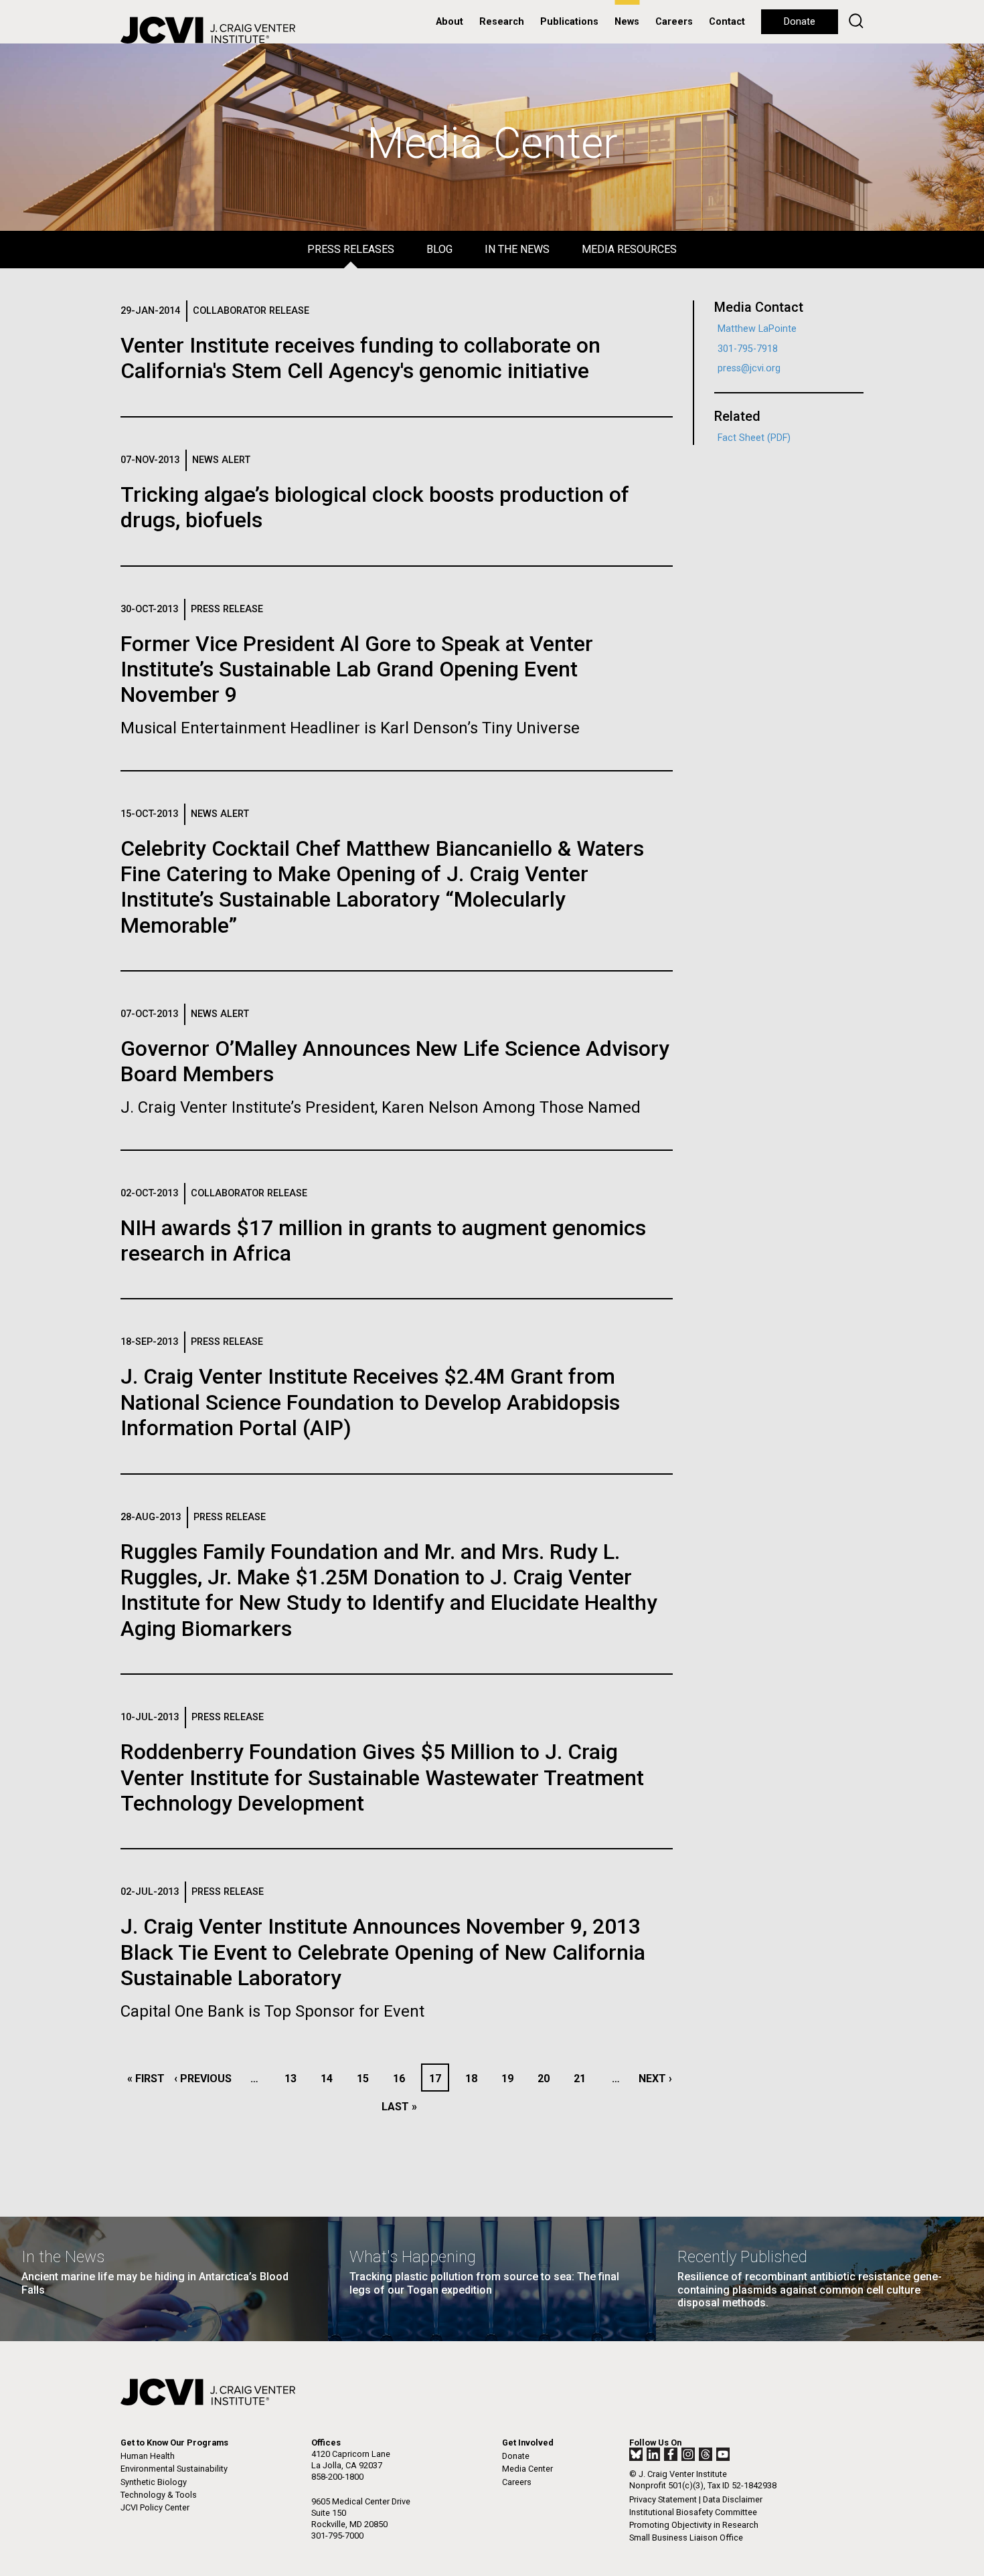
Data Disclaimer (733, 2499)
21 (583, 2079)
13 (294, 2079)
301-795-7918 (748, 349)
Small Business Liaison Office (686, 2538)
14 (330, 2079)
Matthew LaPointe (757, 329)
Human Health (148, 2456)
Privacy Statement (663, 2499)
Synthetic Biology (154, 2482)
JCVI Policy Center (155, 2507)
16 (403, 2079)
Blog (439, 249)
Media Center (527, 2469)
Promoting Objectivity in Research (694, 2525)
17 (438, 2079)
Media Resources (629, 249)
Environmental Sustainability (174, 2469)
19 (511, 2079)
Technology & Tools (159, 2495)
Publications (569, 22)
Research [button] (502, 22)
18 (475, 2079)
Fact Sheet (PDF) (754, 438)
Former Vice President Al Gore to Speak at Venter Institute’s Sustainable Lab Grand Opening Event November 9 (357, 669)
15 (366, 2079)
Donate (800, 22)
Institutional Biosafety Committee (693, 2512)
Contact (727, 22)
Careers (674, 22)
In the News (517, 249)
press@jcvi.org (749, 368)
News (627, 22)
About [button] (449, 22)
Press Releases (351, 249)
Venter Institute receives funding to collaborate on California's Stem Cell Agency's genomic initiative (360, 358)
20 (547, 2079)
